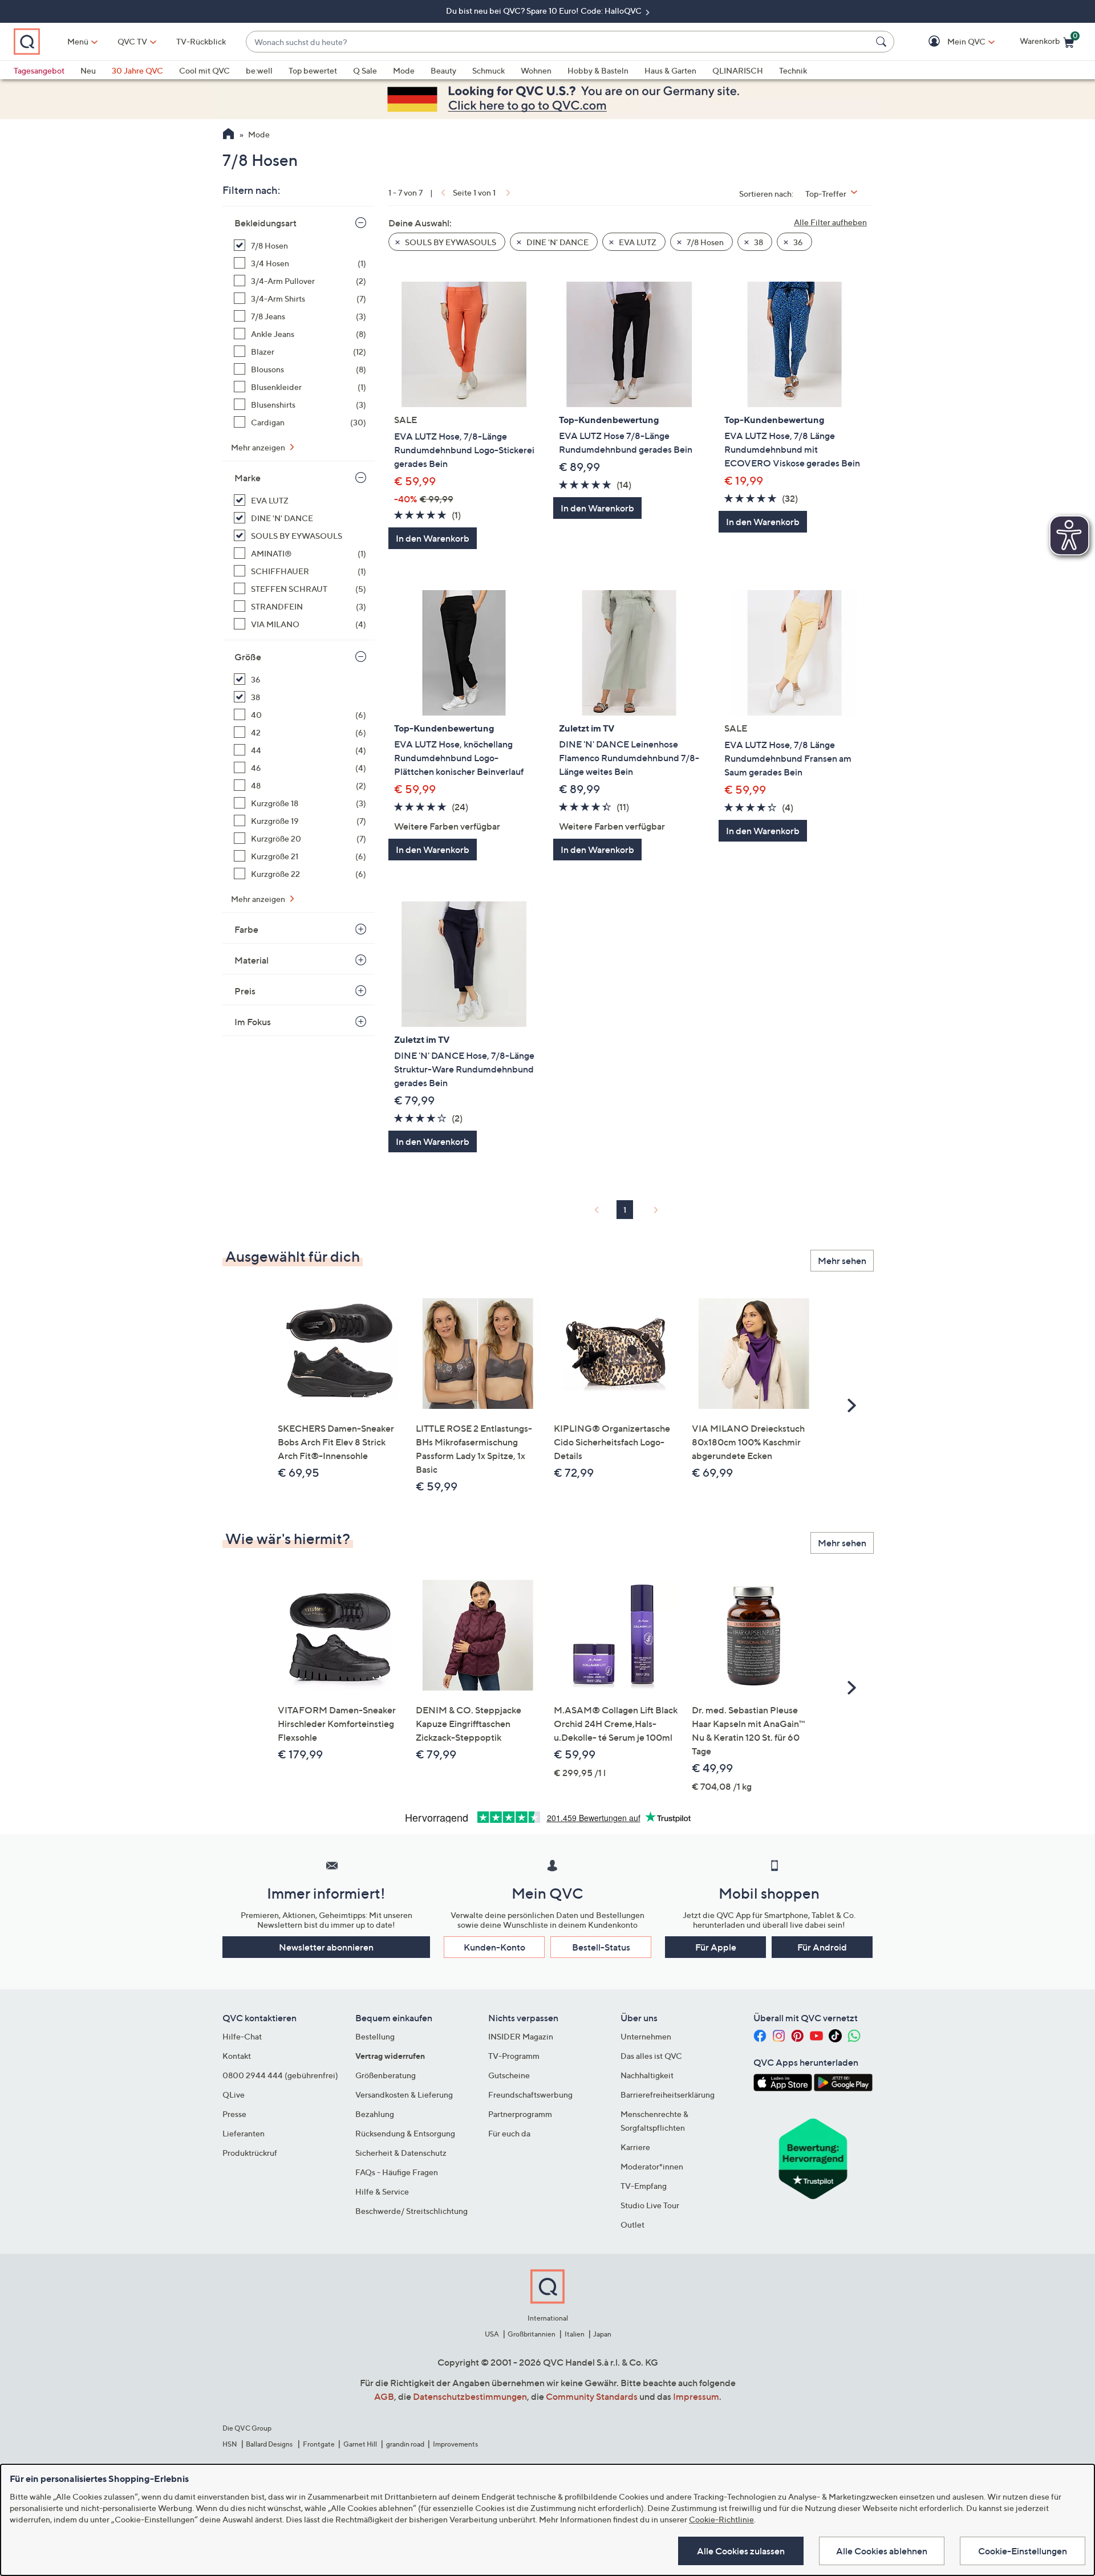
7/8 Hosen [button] (704, 242)
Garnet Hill (360, 2444)
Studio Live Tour (650, 2205)
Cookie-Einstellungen (1023, 2551)
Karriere (635, 2147)
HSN (230, 2444)
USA (492, 2334)
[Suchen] (883, 42)
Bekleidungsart (265, 223)
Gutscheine (509, 2075)
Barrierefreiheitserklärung (668, 2094)
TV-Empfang (644, 2186)
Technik (793, 70)
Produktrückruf (250, 2153)
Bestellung (375, 2036)
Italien (575, 2334)
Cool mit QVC (204, 70)
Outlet (632, 2224)
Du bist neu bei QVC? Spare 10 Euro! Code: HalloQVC (545, 11)
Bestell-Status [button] (601, 1947)
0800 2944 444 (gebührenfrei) (280, 2075)
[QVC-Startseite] (228, 135)
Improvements (455, 2444)
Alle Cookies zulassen (741, 2551)
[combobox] (559, 42)
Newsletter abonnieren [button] (326, 1947)
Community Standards (592, 2396)
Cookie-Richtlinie (721, 2519)
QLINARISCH (738, 70)
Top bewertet (313, 70)
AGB (384, 2396)
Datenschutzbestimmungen (470, 2396)
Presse (234, 2114)
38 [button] (758, 242)
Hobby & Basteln (598, 70)
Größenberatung (386, 2075)
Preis (245, 991)
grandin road (405, 2444)
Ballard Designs (270, 2444)
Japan (602, 2334)
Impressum (696, 2396)
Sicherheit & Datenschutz (401, 2153)
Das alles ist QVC (651, 2056)
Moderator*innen (652, 2166)
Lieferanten (244, 2133)
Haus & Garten (670, 70)
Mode (404, 70)
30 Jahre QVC (137, 70)
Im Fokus (253, 1022)
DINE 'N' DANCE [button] (557, 242)
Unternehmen (646, 2036)
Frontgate (319, 2444)
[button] (950, 42)
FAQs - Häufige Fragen (397, 2172)
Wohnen (536, 70)
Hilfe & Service (382, 2191)
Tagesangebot (39, 70)
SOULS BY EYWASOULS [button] (450, 242)
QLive (234, 2094)
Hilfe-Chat (242, 2036)
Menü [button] (78, 41)
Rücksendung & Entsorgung (405, 2133)
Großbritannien (532, 2334)
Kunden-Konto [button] (494, 1947)
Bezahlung (375, 2114)
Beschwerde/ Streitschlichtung (411, 2211)
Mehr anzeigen (259, 447)
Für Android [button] (822, 1947)
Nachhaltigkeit (647, 2075)
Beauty (443, 70)
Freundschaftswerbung (530, 2094)
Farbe (246, 929)
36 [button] (797, 242)
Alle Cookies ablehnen (882, 2551)
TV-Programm (514, 2056)
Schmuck (488, 70)
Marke (248, 478)
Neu (88, 70)
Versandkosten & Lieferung (404, 2094)
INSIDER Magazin (521, 2036)
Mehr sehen (842, 1261)
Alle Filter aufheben (830, 222)
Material (252, 960)
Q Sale (365, 70)
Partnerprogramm (520, 2114)
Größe (248, 657)
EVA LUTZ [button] (637, 242)
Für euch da (509, 2133)
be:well (259, 70)
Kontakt (237, 2056)
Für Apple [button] (716, 1947)
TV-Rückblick (201, 41)
